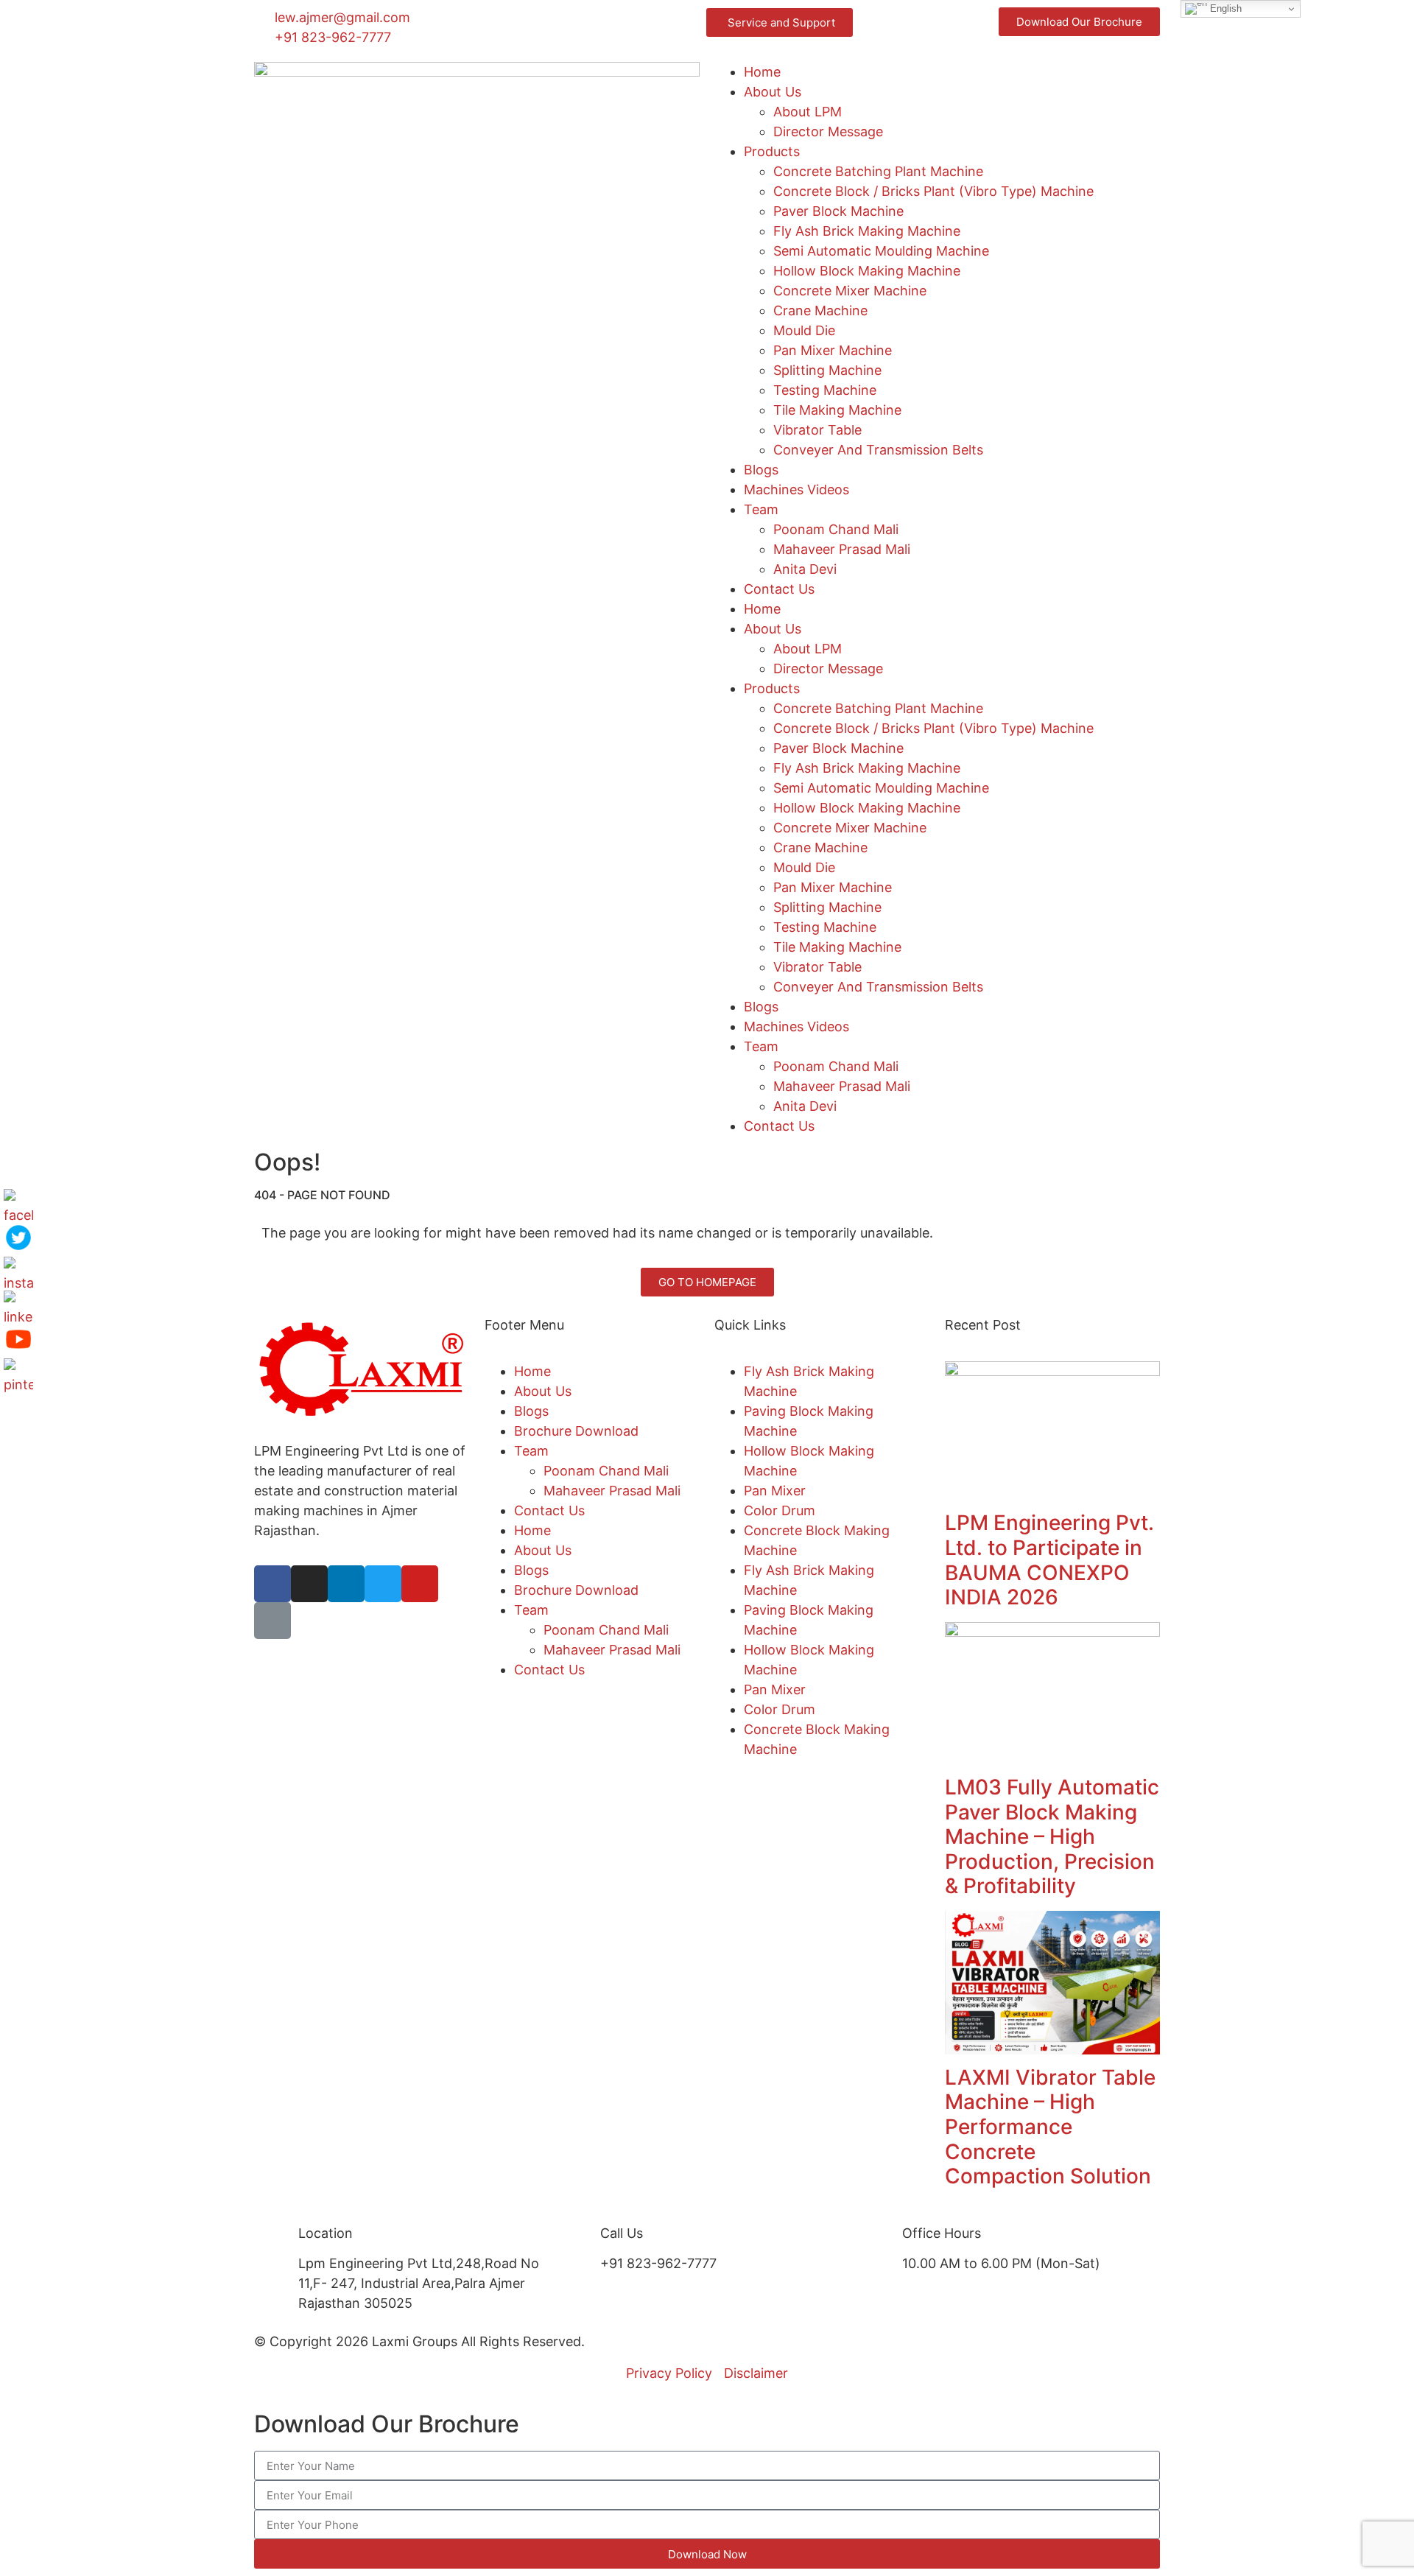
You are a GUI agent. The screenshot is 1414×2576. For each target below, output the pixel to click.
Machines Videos (796, 489)
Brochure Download (576, 1431)
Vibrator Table (817, 430)
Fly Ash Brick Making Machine (867, 231)
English (1224, 8)
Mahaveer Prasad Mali (842, 549)
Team (761, 509)
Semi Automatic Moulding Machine (881, 251)
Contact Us (779, 589)
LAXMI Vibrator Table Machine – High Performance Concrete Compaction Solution (1050, 2127)
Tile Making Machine (837, 410)
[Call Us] (582, 2242)
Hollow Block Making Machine (867, 271)
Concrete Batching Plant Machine (878, 171)
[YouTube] (18, 1339)
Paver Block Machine (838, 211)
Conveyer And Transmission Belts (878, 450)
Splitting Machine (827, 370)
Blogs (761, 470)
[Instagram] (309, 1584)
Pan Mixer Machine (833, 350)
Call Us (622, 2233)
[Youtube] (420, 1584)
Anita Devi (805, 569)
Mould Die (804, 330)
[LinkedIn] (18, 1305)
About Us (773, 92)
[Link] (272, 1621)
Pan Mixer (775, 1491)
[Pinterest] (18, 1373)
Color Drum (780, 1510)
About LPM (808, 112)
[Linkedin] (346, 1584)
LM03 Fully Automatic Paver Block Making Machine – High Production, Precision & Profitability (1052, 1836)
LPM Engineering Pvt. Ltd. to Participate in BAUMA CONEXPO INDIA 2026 (1049, 1560)
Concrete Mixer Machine (850, 291)
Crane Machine (820, 310)
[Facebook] (272, 1584)
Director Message (828, 131)
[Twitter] (383, 1584)
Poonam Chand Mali (836, 529)
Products (772, 151)
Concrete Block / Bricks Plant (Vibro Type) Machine (933, 191)
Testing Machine (825, 390)
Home (762, 72)
